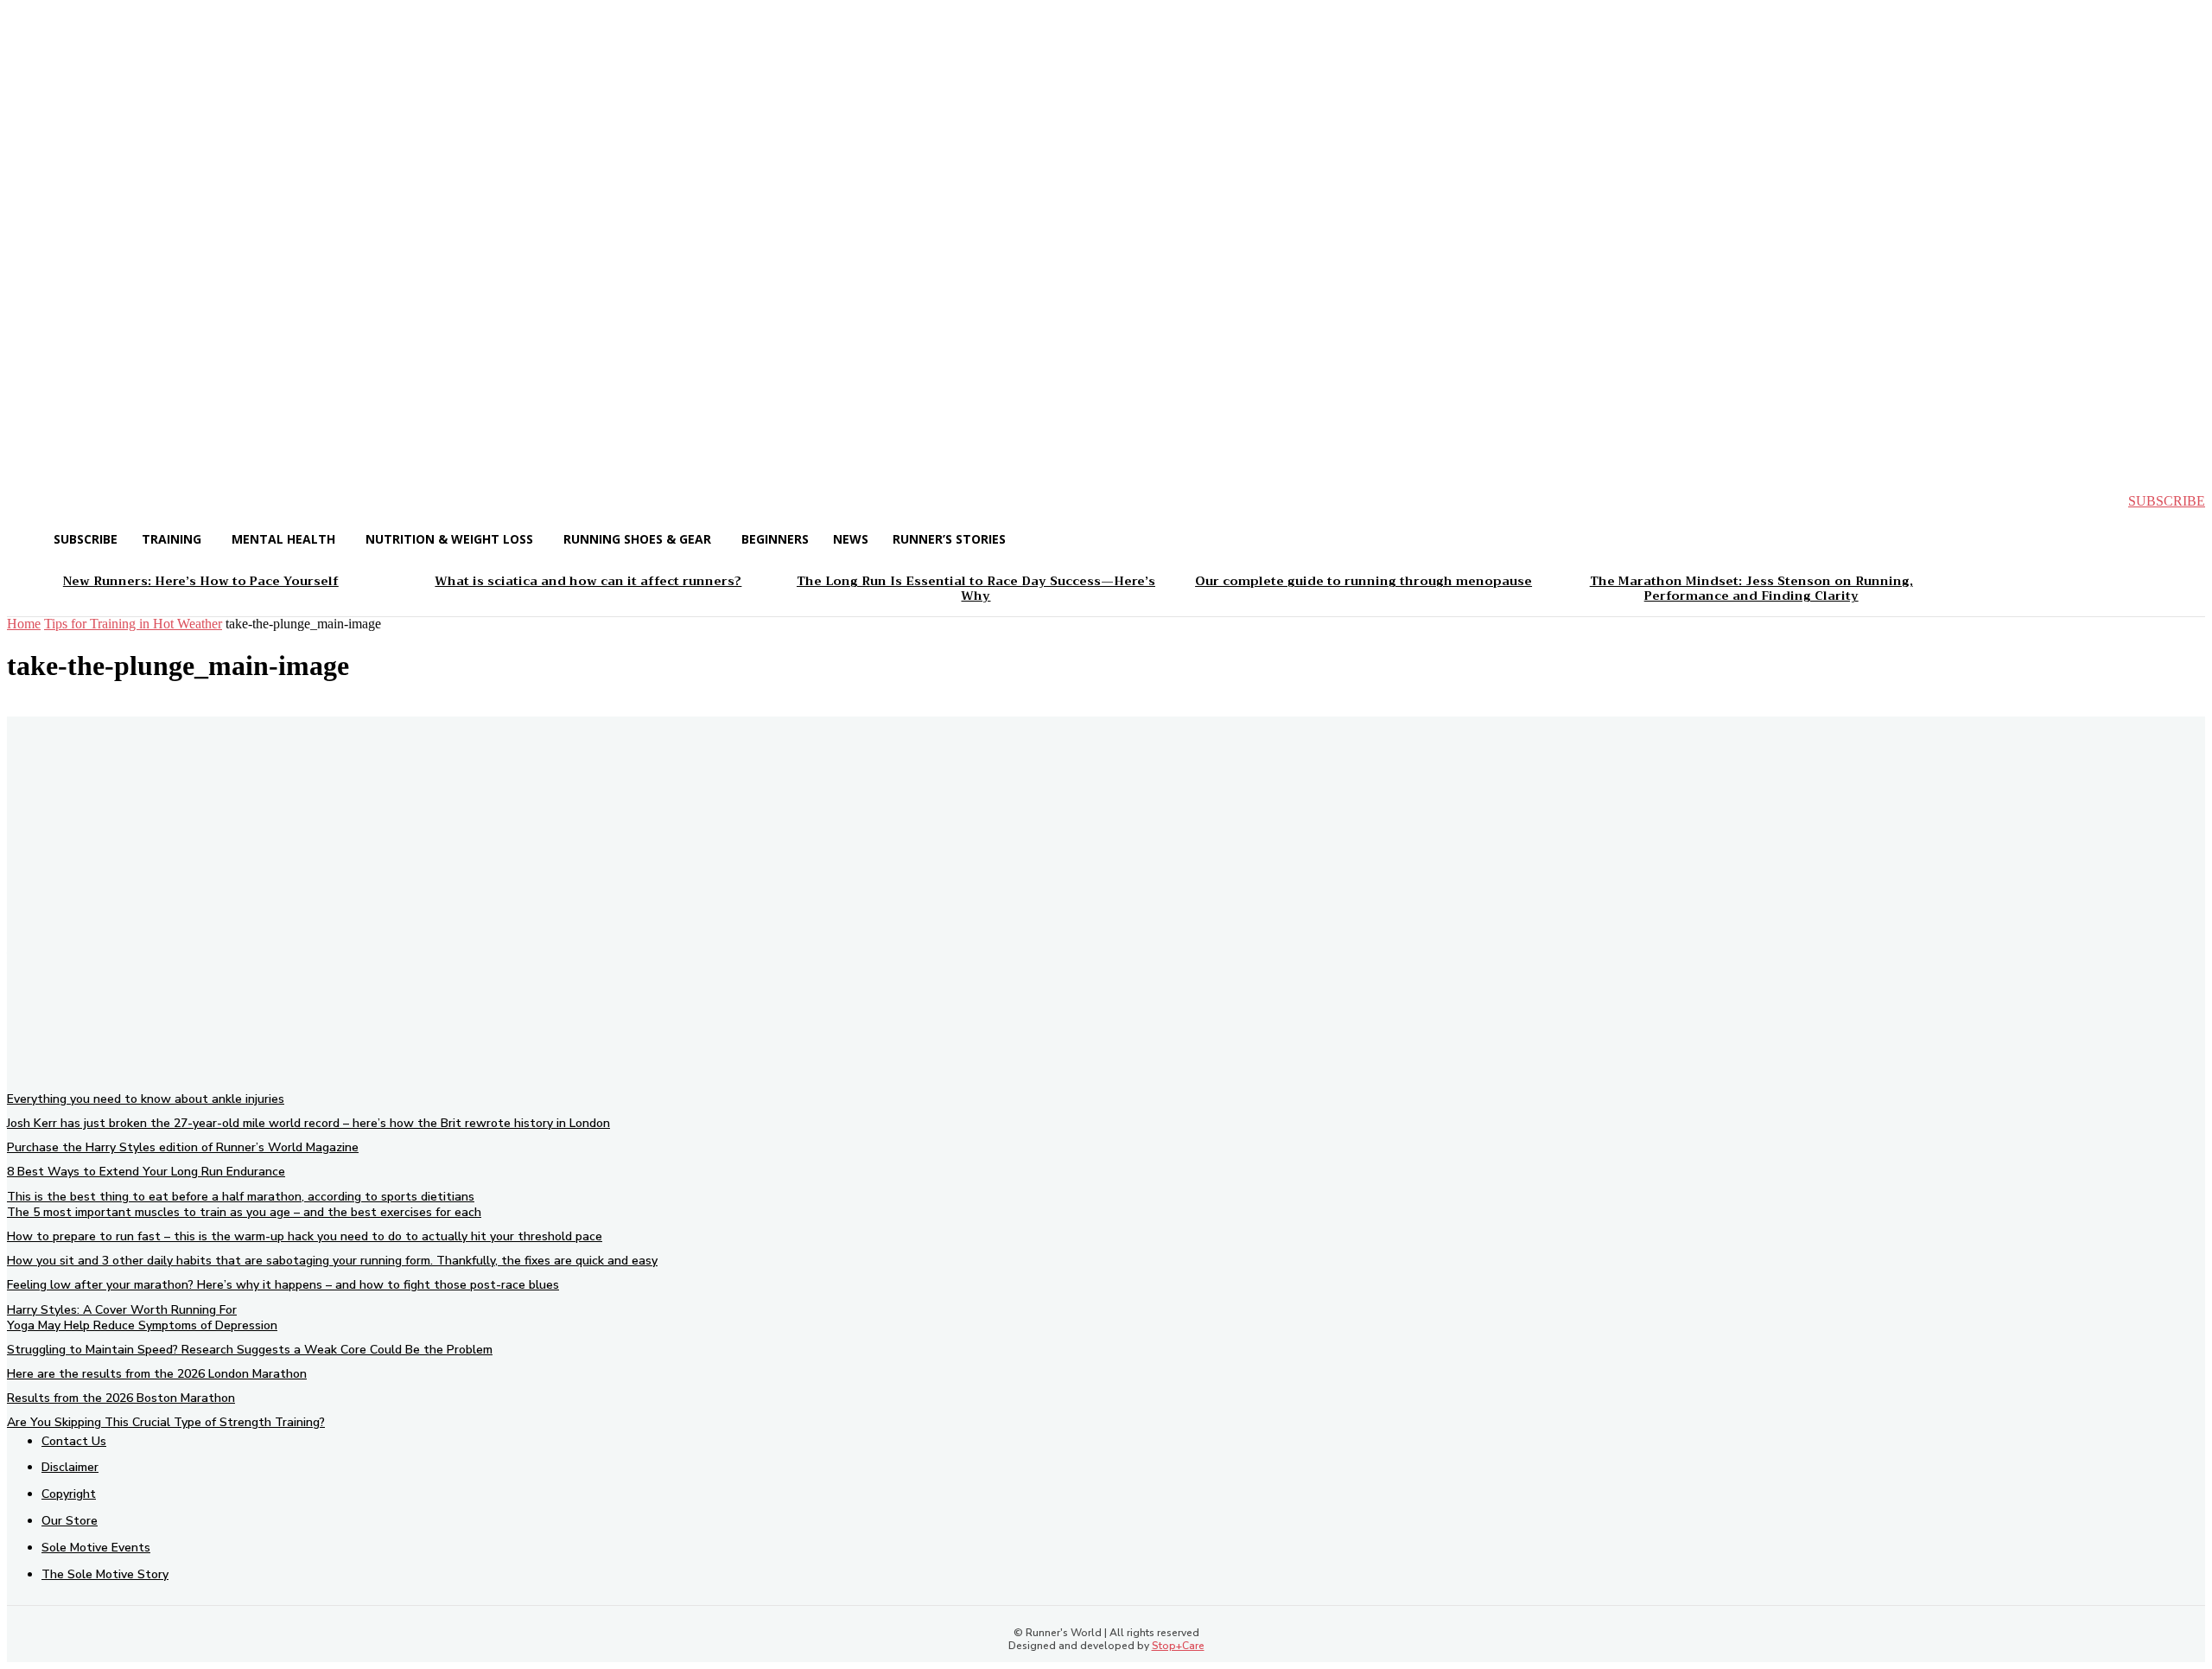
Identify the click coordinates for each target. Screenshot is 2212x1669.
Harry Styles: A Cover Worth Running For (122, 1310)
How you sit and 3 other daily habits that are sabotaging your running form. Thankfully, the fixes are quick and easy (332, 1261)
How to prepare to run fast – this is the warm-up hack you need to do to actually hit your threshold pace (305, 1236)
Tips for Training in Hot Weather (133, 624)
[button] (35, 501)
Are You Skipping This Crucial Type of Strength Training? (166, 1422)
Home (24, 624)
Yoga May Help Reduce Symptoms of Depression (142, 1325)
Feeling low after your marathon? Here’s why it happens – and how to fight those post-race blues (283, 1285)
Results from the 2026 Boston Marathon (121, 1398)
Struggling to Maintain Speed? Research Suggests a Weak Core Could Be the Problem (250, 1350)
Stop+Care (1178, 1646)
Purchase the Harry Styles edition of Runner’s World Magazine (183, 1147)
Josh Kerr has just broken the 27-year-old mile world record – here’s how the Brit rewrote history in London (308, 1123)
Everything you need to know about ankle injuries (146, 1099)
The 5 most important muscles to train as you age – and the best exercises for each (244, 1212)
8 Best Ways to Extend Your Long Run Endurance (146, 1172)
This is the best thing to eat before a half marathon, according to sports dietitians (241, 1197)
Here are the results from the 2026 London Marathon (157, 1374)
